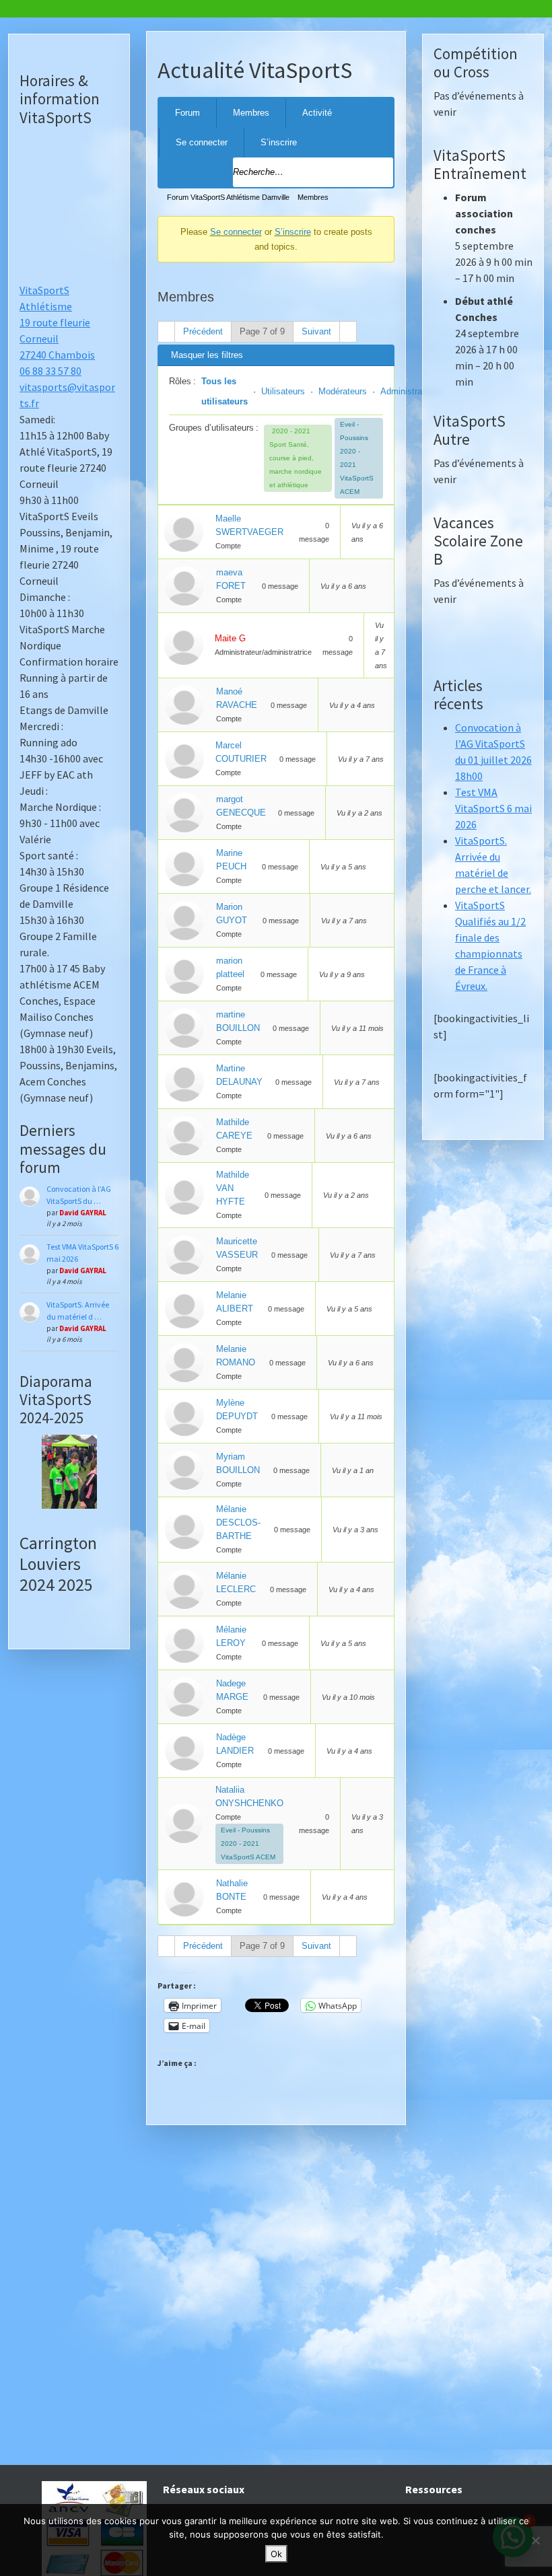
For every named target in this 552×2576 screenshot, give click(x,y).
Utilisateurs (283, 391)
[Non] (535, 2540)
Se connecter (202, 142)
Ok (276, 2554)
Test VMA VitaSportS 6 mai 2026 (493, 808)
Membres (251, 113)
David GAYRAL (83, 1213)
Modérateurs (343, 391)
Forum (187, 113)
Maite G (230, 638)
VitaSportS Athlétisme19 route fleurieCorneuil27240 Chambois (57, 322)
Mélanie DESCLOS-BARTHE (238, 1523)
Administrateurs (411, 391)
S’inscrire (279, 142)
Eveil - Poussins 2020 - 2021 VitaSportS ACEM (357, 458)
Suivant (316, 331)
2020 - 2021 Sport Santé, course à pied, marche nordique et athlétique (296, 458)
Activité (317, 113)
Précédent (203, 331)
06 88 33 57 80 (50, 371)
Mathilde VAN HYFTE (233, 1188)
